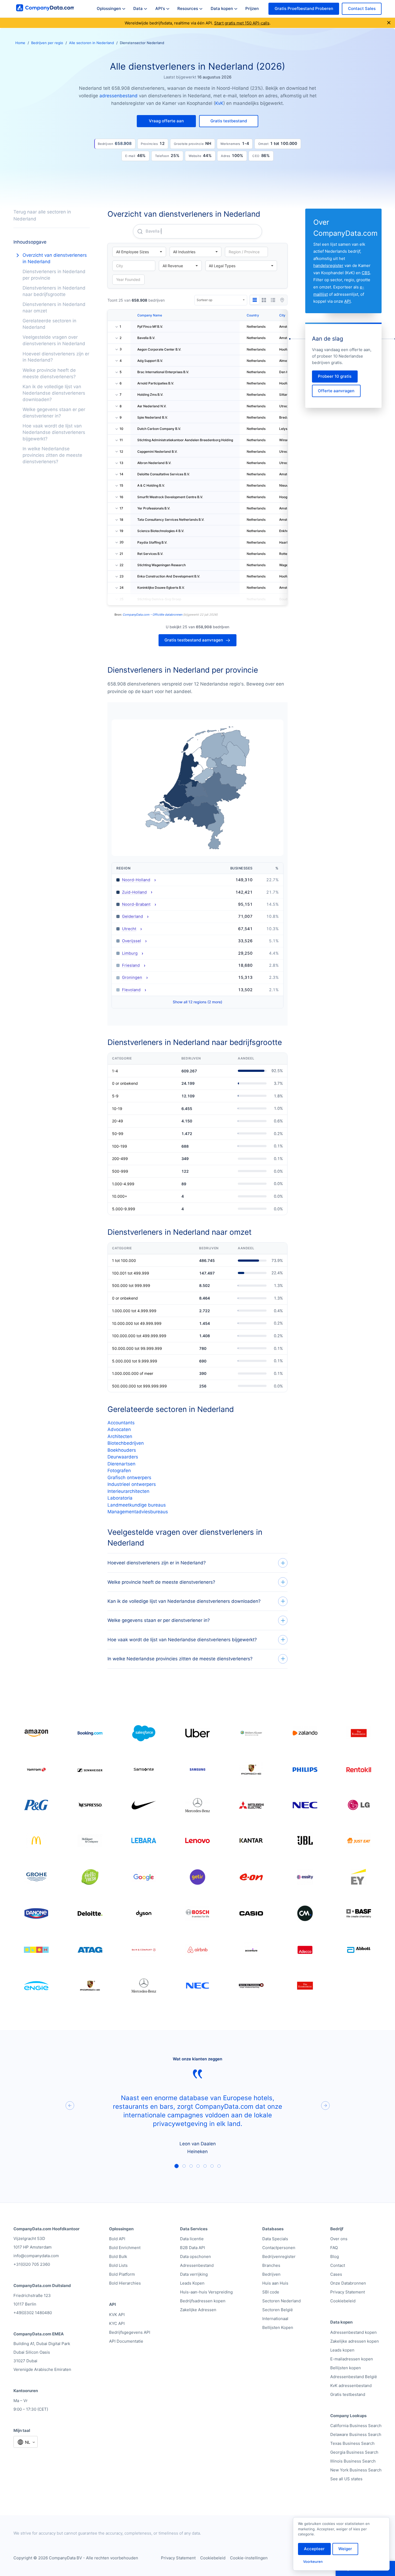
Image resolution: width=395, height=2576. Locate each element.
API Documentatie (126, 2341)
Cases (336, 2274)
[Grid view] (264, 300)
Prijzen (252, 8)
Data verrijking (194, 2274)
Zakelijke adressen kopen (355, 2341)
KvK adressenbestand (351, 2386)
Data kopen (222, 8)
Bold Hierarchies (125, 2283)
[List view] (273, 300)
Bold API (117, 2239)
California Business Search (356, 2426)
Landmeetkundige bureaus (137, 1505)
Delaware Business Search (356, 2434)
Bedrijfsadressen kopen (203, 2301)
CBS (366, 273)
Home (20, 43)
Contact (338, 2265)
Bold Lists (118, 2265)
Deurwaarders (123, 1457)
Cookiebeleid (343, 2301)
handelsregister (328, 265)
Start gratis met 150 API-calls (242, 23)
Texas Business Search (352, 2443)
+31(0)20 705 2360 (32, 2264)
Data (138, 8)
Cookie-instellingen (249, 2558)
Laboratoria (120, 1498)
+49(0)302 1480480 (33, 2313)
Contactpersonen (279, 2248)
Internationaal (275, 2319)
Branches (271, 2265)
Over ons (339, 2239)
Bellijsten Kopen (278, 2327)
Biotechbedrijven (126, 1443)
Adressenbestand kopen (353, 2332)
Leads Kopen (192, 2283)
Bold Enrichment (125, 2248)
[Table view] (255, 300)
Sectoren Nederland (281, 2301)
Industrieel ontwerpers (132, 1484)
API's (160, 8)
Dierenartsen (121, 1464)
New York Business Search (356, 2470)
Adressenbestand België (354, 2377)
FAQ (334, 2248)
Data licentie (192, 2239)
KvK (219, 103)
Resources (188, 8)
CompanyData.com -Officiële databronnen (153, 615)
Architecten (120, 1436)
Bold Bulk (118, 2256)
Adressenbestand (197, 2265)
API (347, 301)
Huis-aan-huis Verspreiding (206, 2292)
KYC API (117, 2323)
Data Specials (275, 2239)
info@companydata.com (36, 2256)
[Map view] (282, 300)
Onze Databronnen (348, 2283)
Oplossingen (109, 8)
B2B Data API (193, 2248)
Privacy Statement (348, 2292)
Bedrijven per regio (47, 43)
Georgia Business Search (354, 2452)
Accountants (121, 1423)
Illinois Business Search (353, 2461)
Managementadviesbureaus (138, 1512)
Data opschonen (195, 2256)
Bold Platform (122, 2274)
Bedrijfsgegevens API (130, 2332)
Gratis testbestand (348, 2394)
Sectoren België (278, 2310)
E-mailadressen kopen (352, 2359)
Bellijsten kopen (346, 2368)
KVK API (117, 2315)
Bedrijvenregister (279, 2256)
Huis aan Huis (275, 2283)
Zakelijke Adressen (198, 2310)
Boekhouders (122, 1450)
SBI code (271, 2292)
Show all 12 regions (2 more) (198, 1002)
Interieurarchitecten (128, 1491)
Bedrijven (271, 2274)
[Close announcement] (389, 23)
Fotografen (119, 1471)
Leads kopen (342, 2350)
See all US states (346, 2479)
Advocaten (119, 1429)
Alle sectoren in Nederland (91, 43)
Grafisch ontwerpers (129, 1478)
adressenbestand (119, 96)
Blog (335, 2256)
